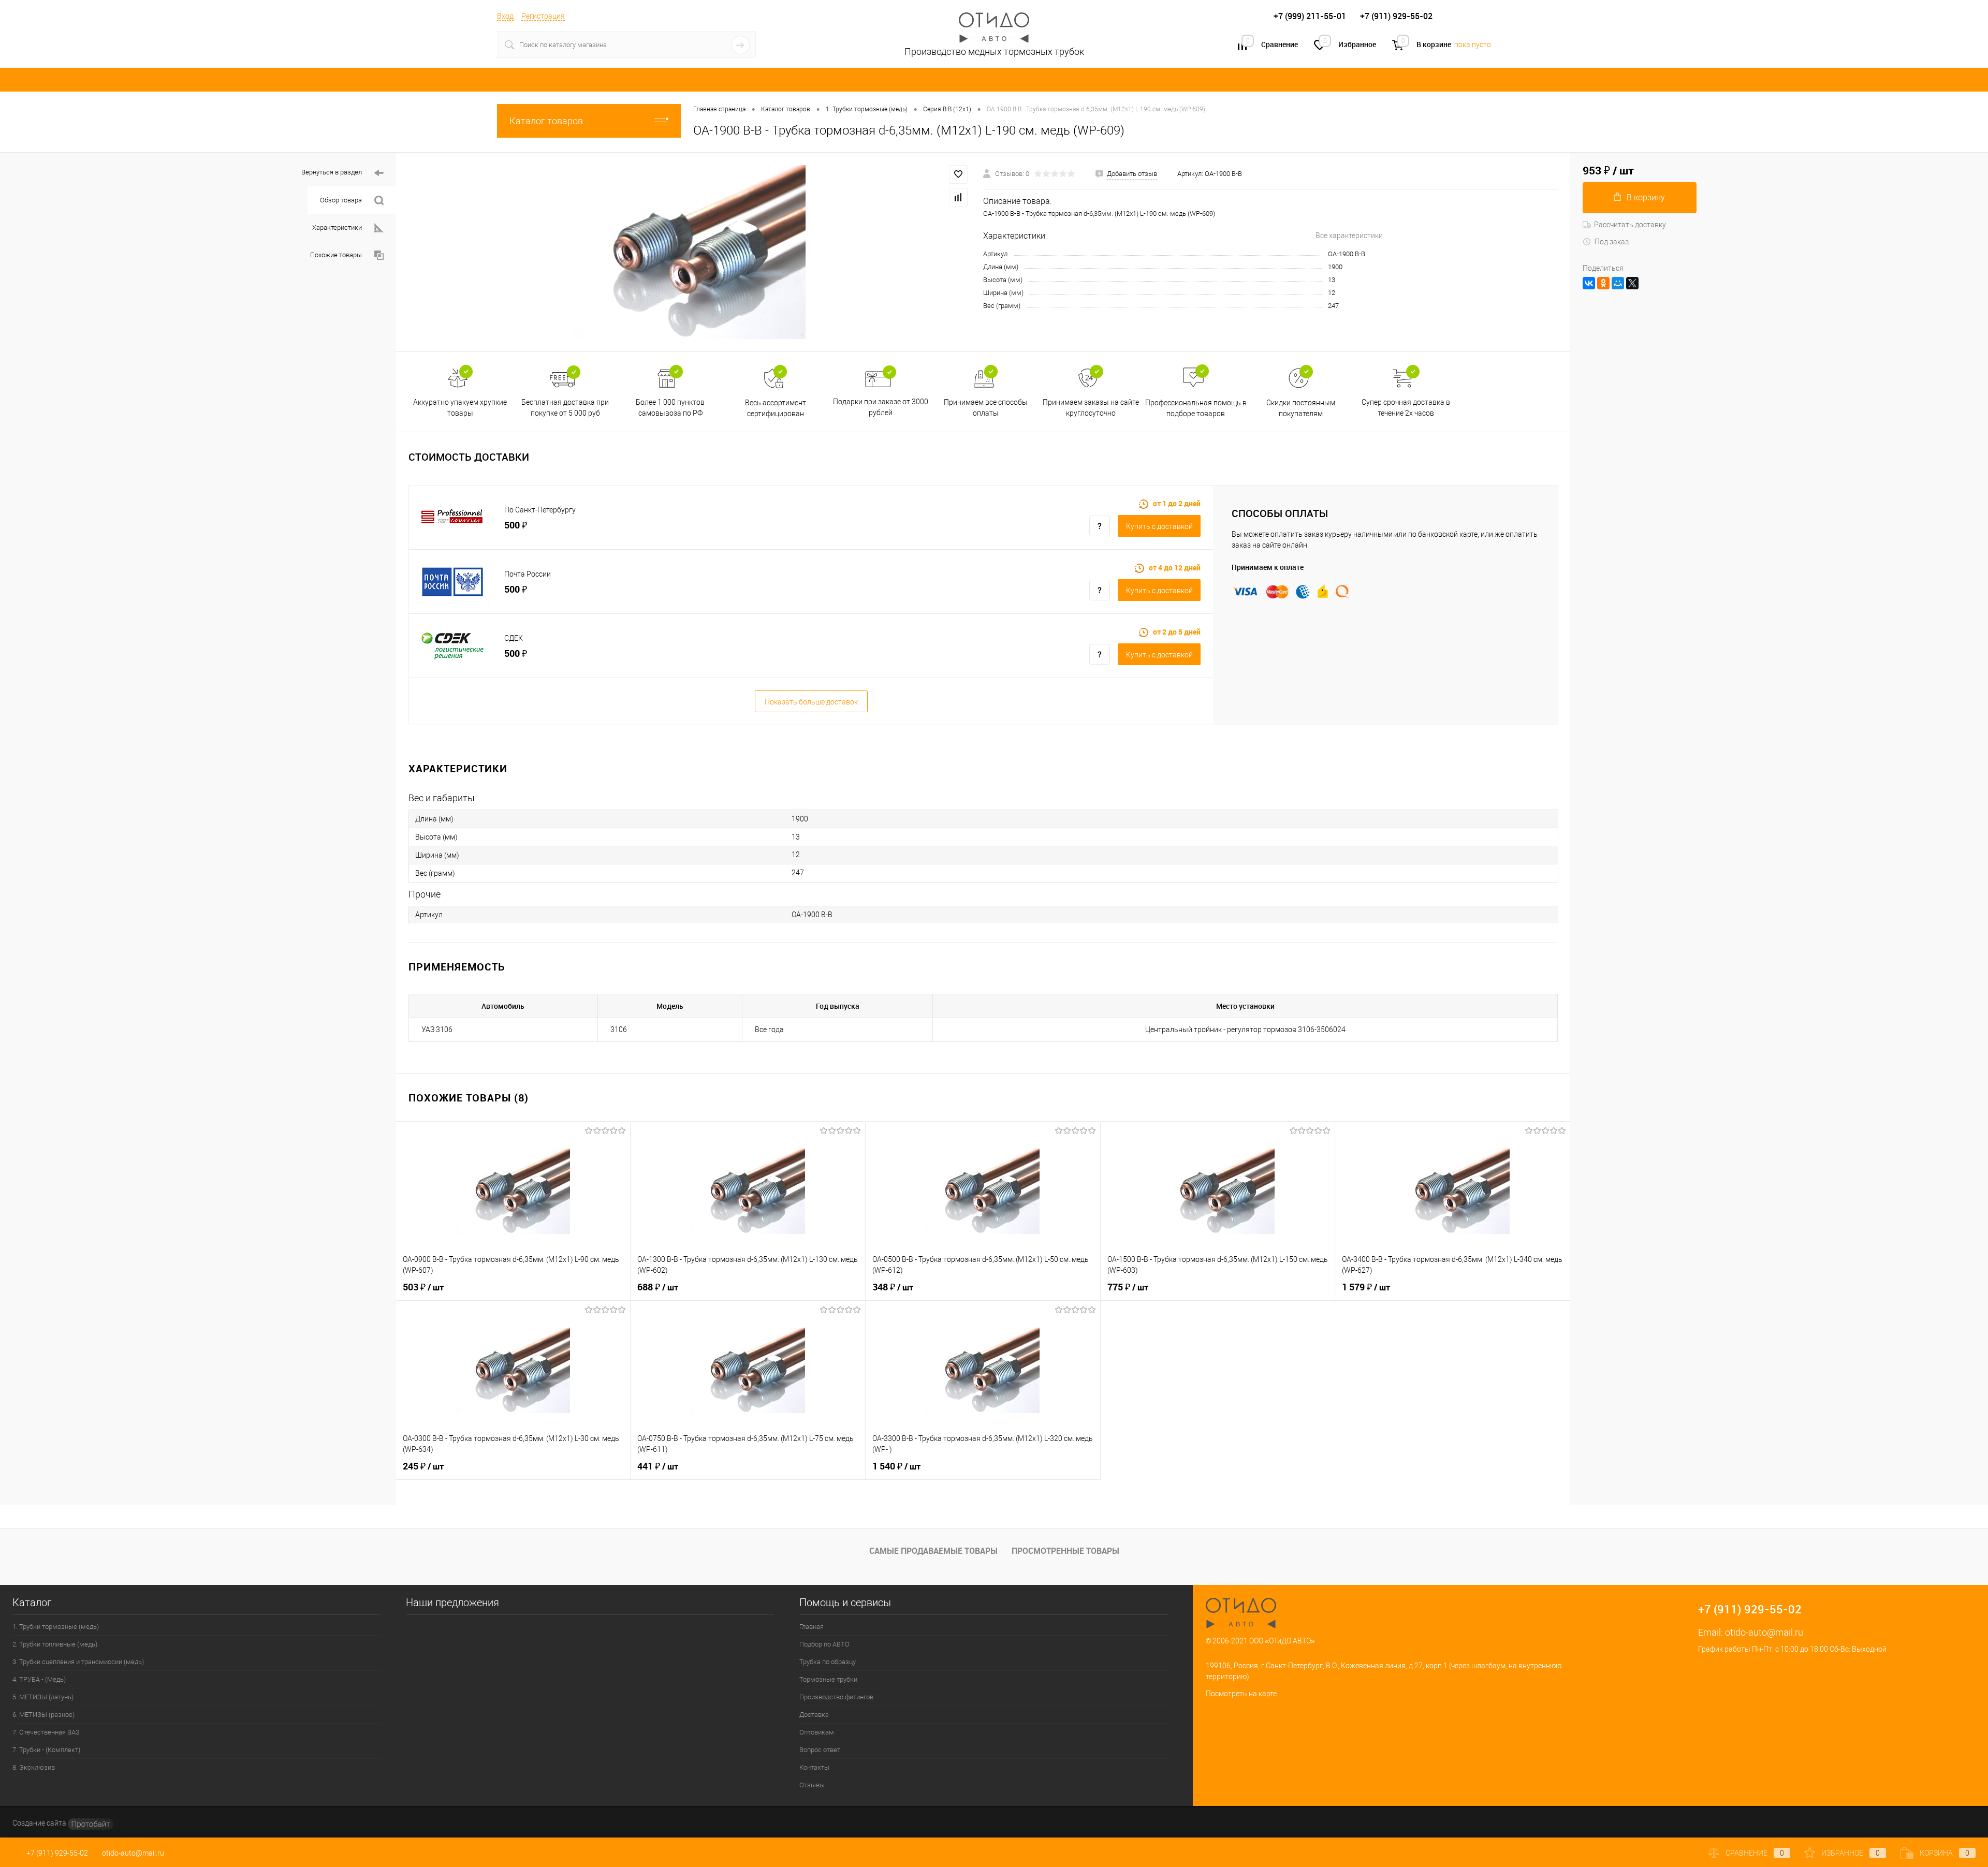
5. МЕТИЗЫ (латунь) (43, 1697)
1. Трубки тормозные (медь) (56, 1627)
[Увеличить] (690, 252)
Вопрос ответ (820, 1750)
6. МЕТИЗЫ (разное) (43, 1715)
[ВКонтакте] (1589, 283)
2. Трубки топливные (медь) (55, 1644)
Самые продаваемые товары (933, 1551)
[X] (1632, 283)
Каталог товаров (546, 121)
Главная (812, 1627)
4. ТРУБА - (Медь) (39, 1679)
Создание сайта (40, 1823)
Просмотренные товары (1065, 1551)
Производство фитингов (836, 1697)
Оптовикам (817, 1732)
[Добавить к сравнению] (958, 197)
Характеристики (337, 227)
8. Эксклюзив (34, 1767)
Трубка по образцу (828, 1662)
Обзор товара (341, 200)
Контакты (814, 1767)
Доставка (814, 1715)
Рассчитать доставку (1630, 225)
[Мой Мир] (1618, 283)
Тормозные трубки (828, 1679)
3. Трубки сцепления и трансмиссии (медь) (78, 1662)
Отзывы (812, 1785)
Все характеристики (1349, 236)
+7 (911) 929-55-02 (57, 1853)
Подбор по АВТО (824, 1644)
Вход (505, 16)
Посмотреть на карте (1241, 1694)
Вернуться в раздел (332, 172)
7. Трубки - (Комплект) (46, 1750)
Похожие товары (336, 255)
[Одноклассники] (1603, 283)
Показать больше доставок (811, 702)
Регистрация (543, 16)
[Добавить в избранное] (958, 174)
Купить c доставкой (1159, 526)
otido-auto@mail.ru (1764, 1632)
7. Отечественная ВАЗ (46, 1732)
